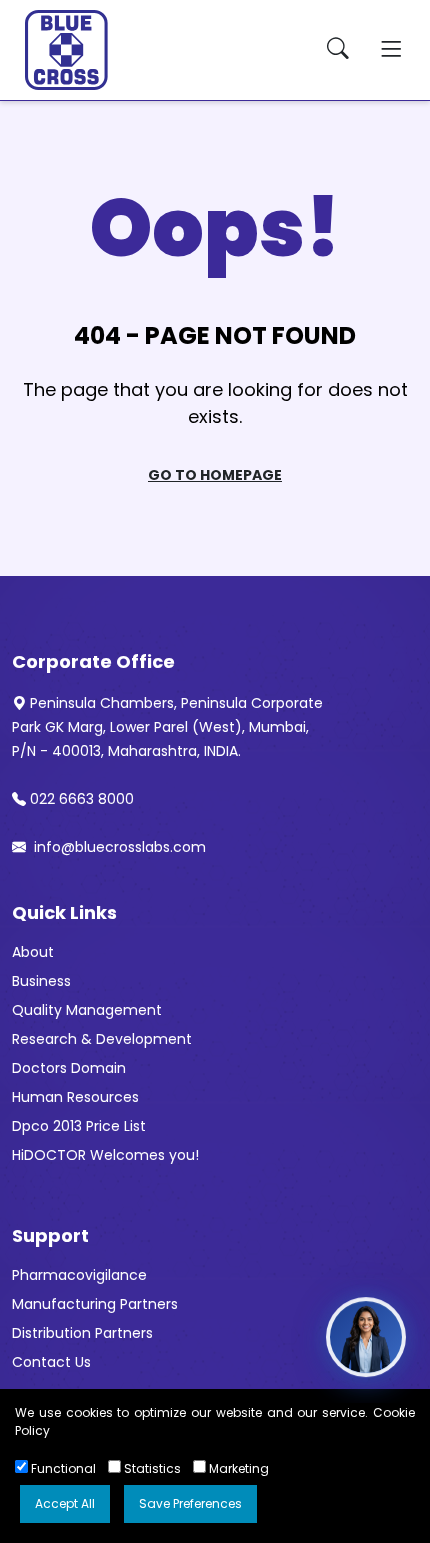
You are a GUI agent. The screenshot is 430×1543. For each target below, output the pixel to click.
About (33, 952)
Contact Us (51, 1362)
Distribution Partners (82, 1333)
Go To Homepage (215, 475)
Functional (62, 1468)
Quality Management (87, 1010)
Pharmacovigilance (79, 1275)
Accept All (65, 1503)
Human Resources (75, 1097)
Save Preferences (190, 1503)
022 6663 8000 (82, 799)
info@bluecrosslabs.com (118, 847)
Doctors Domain (69, 1068)
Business (41, 981)
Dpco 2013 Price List (79, 1126)
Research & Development (102, 1039)
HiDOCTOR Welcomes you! (105, 1155)
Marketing (237, 1468)
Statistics (151, 1468)
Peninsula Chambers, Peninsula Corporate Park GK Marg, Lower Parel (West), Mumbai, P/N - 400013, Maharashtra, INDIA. (167, 727)
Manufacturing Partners (95, 1304)
